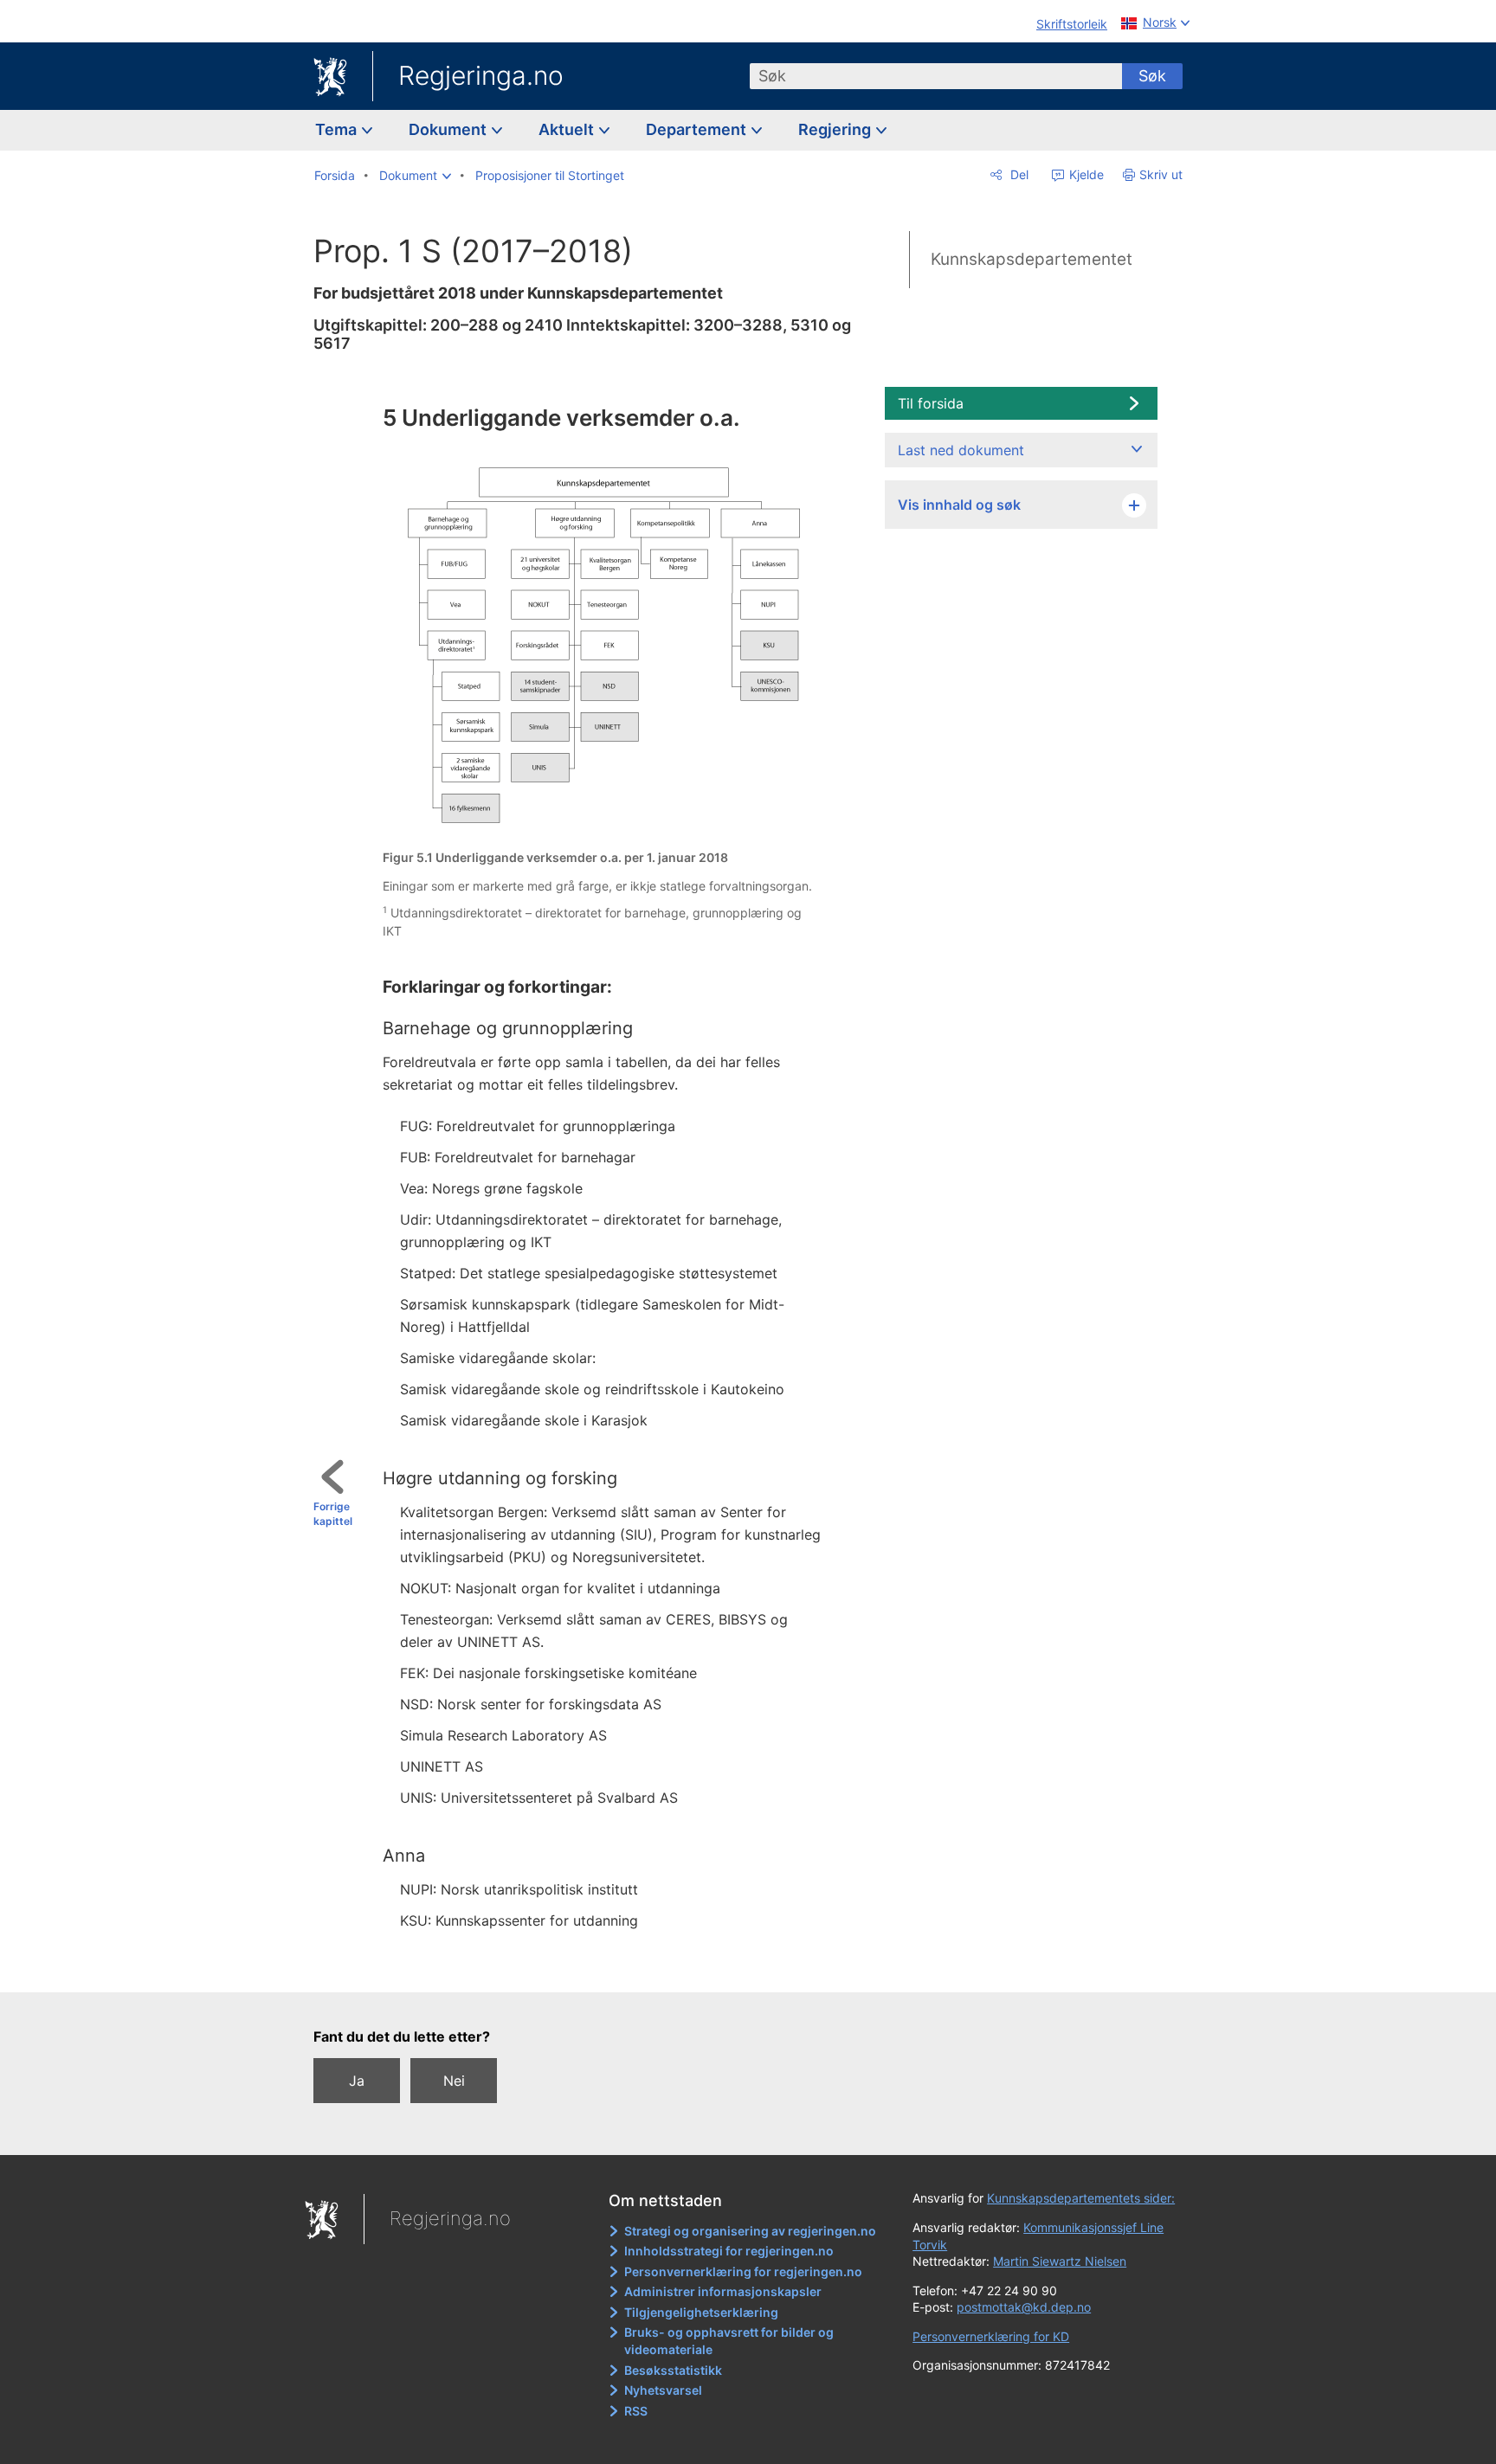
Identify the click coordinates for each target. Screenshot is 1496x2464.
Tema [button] (338, 129)
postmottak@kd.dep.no (1024, 2307)
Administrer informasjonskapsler (723, 2291)
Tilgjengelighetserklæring (701, 2312)
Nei (454, 2081)
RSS (636, 2411)
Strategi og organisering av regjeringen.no (750, 2231)
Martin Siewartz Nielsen (1060, 2261)
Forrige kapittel (333, 1514)
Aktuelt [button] (568, 129)
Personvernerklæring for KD (991, 2336)
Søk (1152, 76)
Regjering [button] (836, 129)
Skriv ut (1161, 174)
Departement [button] (698, 129)
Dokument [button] (449, 129)
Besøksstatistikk (673, 2370)
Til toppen (598, 1967)
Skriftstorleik (1072, 24)
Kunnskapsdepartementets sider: (1081, 2198)
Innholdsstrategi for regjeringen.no (729, 2251)
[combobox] (936, 76)
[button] (415, 176)
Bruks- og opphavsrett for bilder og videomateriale (729, 2341)
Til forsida (931, 403)
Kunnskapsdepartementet (1032, 259)
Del (1018, 174)
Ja (357, 2081)
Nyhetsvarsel (663, 2390)
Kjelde (1085, 174)
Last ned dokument (961, 450)
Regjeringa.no (481, 75)
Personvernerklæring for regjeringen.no (743, 2271)
